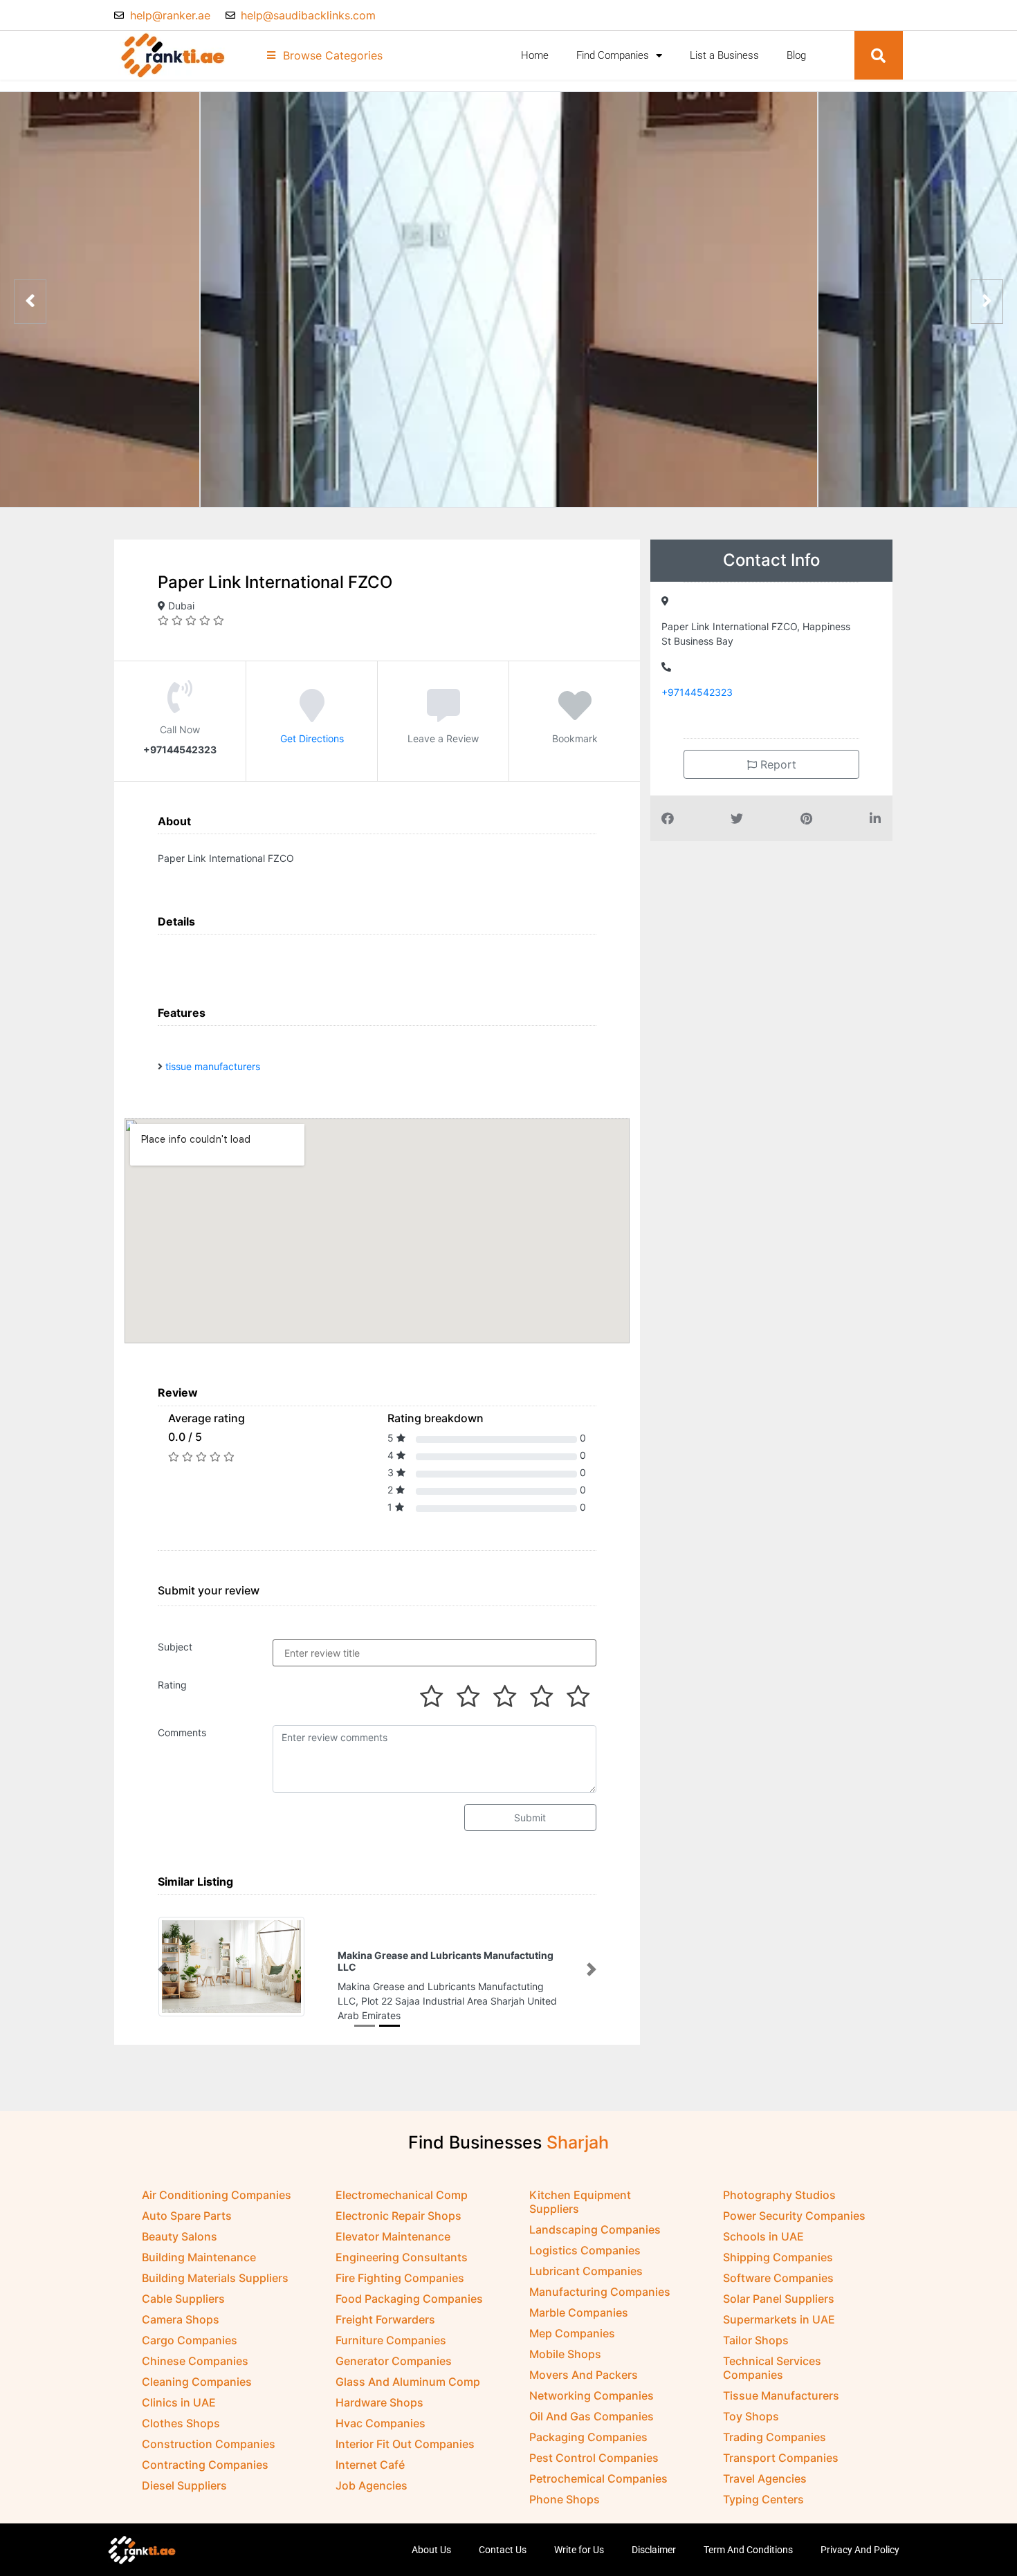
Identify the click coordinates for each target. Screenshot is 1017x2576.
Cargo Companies (190, 2327)
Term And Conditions (748, 2537)
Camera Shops (181, 2306)
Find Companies (613, 55)
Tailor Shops (756, 2327)
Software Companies (778, 2265)
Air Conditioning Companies (217, 2182)
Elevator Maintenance (393, 2223)
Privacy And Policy (860, 2537)
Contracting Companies (205, 2451)
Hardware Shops (379, 2389)
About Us (431, 2537)
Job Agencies (372, 2472)
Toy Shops (751, 2403)
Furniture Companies (391, 2327)
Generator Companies (394, 2348)
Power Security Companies (794, 2202)
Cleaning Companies (197, 2368)
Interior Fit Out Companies (405, 2431)
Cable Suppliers (183, 2285)
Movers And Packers (584, 2362)
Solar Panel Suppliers (779, 2285)
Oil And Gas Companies (592, 2403)
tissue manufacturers (213, 1066)
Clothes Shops (181, 2410)
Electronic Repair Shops (398, 2202)
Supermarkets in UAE (779, 2306)
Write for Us (579, 2537)
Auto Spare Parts (187, 2202)
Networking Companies (592, 2382)
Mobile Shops (565, 2341)
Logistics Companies (585, 2237)
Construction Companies (209, 2431)
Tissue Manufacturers (781, 2382)
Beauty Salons (180, 2223)
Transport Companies (781, 2445)
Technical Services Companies (772, 2355)
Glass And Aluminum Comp (408, 2368)
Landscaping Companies (595, 2216)
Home (535, 55)
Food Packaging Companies (409, 2285)
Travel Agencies (765, 2465)
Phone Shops (565, 2486)
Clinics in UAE (179, 2389)
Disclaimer (654, 2537)
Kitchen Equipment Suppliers (580, 2189)
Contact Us (503, 2537)
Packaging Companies (588, 2424)
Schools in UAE (763, 2223)
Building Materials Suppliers (215, 2265)
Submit (530, 1818)
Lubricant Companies (586, 2258)
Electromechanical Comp (402, 2182)
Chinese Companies (195, 2348)
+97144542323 (697, 692)
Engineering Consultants (402, 2244)
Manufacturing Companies (600, 2279)
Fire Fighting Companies (400, 2265)
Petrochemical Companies (598, 2465)
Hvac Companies (381, 2410)
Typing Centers (763, 2486)
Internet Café (370, 2451)
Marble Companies (579, 2299)
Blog (796, 55)
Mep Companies (572, 2320)
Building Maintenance (199, 2244)
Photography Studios (779, 2182)
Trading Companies (775, 2424)
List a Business (724, 55)
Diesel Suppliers (184, 2472)
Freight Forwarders (385, 2306)
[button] (879, 55)
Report (777, 764)
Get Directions (312, 738)
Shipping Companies (778, 2244)
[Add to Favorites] (575, 715)
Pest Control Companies (594, 2445)
